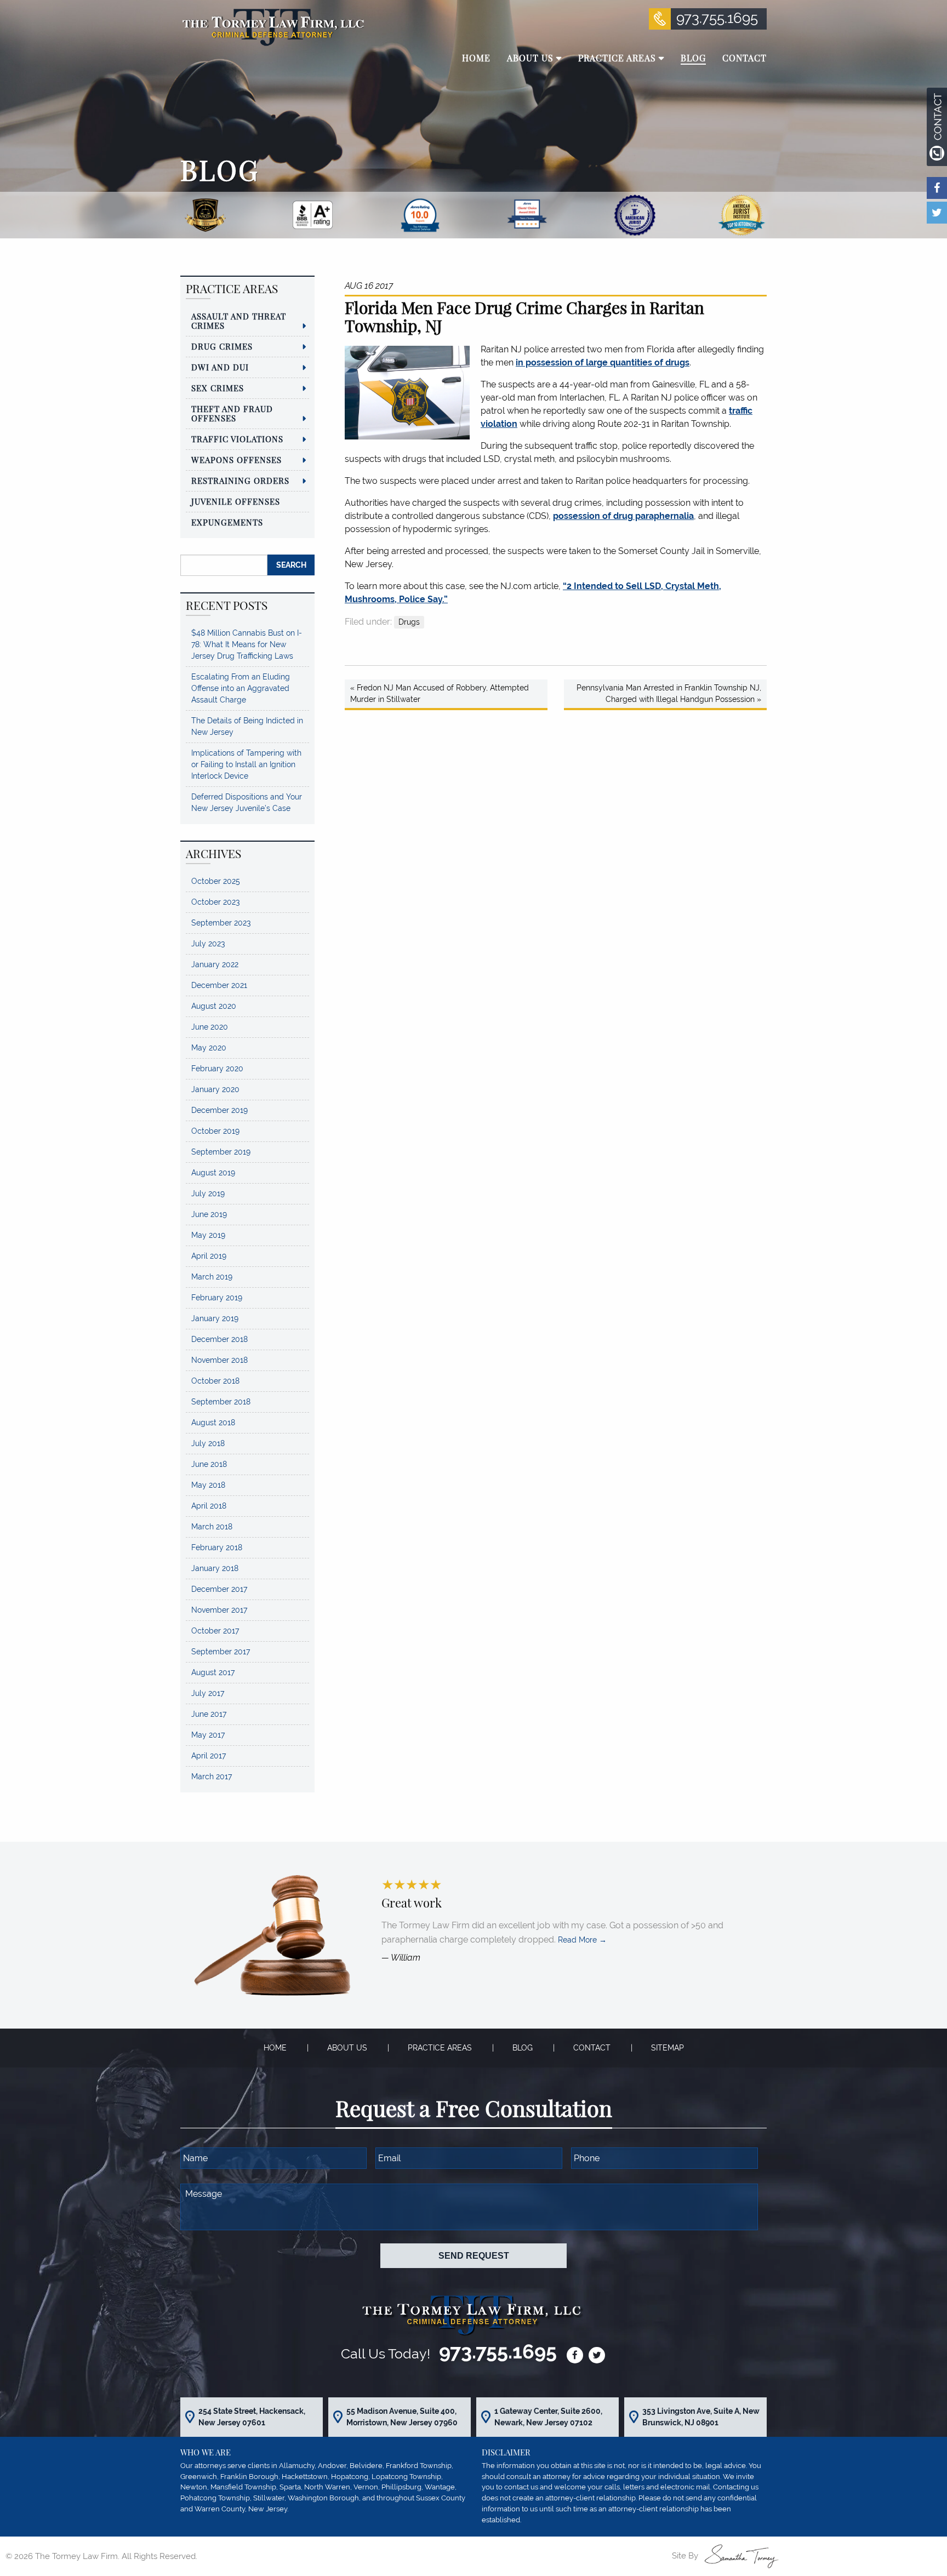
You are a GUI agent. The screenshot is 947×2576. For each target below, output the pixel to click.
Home (275, 2048)
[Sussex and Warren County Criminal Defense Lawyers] (272, 27)
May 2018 (208, 1485)
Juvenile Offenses (236, 501)
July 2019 (208, 1193)
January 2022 (215, 964)
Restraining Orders (240, 481)
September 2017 (221, 1652)
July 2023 (208, 944)
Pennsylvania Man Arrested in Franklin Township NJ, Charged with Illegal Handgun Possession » (669, 693)
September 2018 (221, 1402)
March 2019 (212, 1277)
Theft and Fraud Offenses (232, 413)
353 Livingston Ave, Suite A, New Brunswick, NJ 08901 (701, 2417)
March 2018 (212, 1527)
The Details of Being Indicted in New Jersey (247, 726)
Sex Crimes (218, 388)
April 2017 (209, 1756)
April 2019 (209, 1256)
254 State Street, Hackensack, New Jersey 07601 (252, 2417)
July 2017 (208, 1693)
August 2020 (214, 1006)
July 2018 (208, 1443)
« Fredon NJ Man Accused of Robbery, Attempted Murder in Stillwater (440, 693)
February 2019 (217, 1298)
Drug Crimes (222, 346)
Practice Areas (440, 2048)
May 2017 (208, 1735)
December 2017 (219, 1589)
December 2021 (219, 985)
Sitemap (668, 2048)
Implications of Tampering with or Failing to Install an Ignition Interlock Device (246, 764)
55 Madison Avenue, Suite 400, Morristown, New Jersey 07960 (402, 2417)
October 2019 (215, 1131)
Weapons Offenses (236, 460)
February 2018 (217, 1547)
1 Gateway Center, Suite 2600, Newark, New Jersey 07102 (548, 2417)
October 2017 (215, 1631)
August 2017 (213, 1672)
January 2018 (215, 1568)
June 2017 (209, 1714)
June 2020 (210, 1027)
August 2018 (213, 1423)
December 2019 (219, 1110)
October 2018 (215, 1381)
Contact (592, 2048)
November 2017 (219, 1610)
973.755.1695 (717, 18)
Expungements (227, 522)
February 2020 (217, 1069)
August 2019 (213, 1173)
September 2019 (221, 1152)
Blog (523, 2048)
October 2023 (215, 902)
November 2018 (219, 1360)
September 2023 (221, 923)
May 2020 (209, 1048)
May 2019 (208, 1235)
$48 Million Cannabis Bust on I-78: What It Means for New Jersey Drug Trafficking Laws (247, 644)
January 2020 (215, 1089)
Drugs (409, 622)
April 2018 (209, 1506)
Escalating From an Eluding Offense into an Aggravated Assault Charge (241, 688)
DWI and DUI (220, 367)
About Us (347, 2048)
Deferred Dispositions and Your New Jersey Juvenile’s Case (247, 802)
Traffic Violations (237, 439)
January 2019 (215, 1318)
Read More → (582, 1940)
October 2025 (216, 881)
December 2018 (219, 1339)
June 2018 (209, 1464)
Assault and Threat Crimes (239, 321)
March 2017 (212, 1777)
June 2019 (209, 1214)
